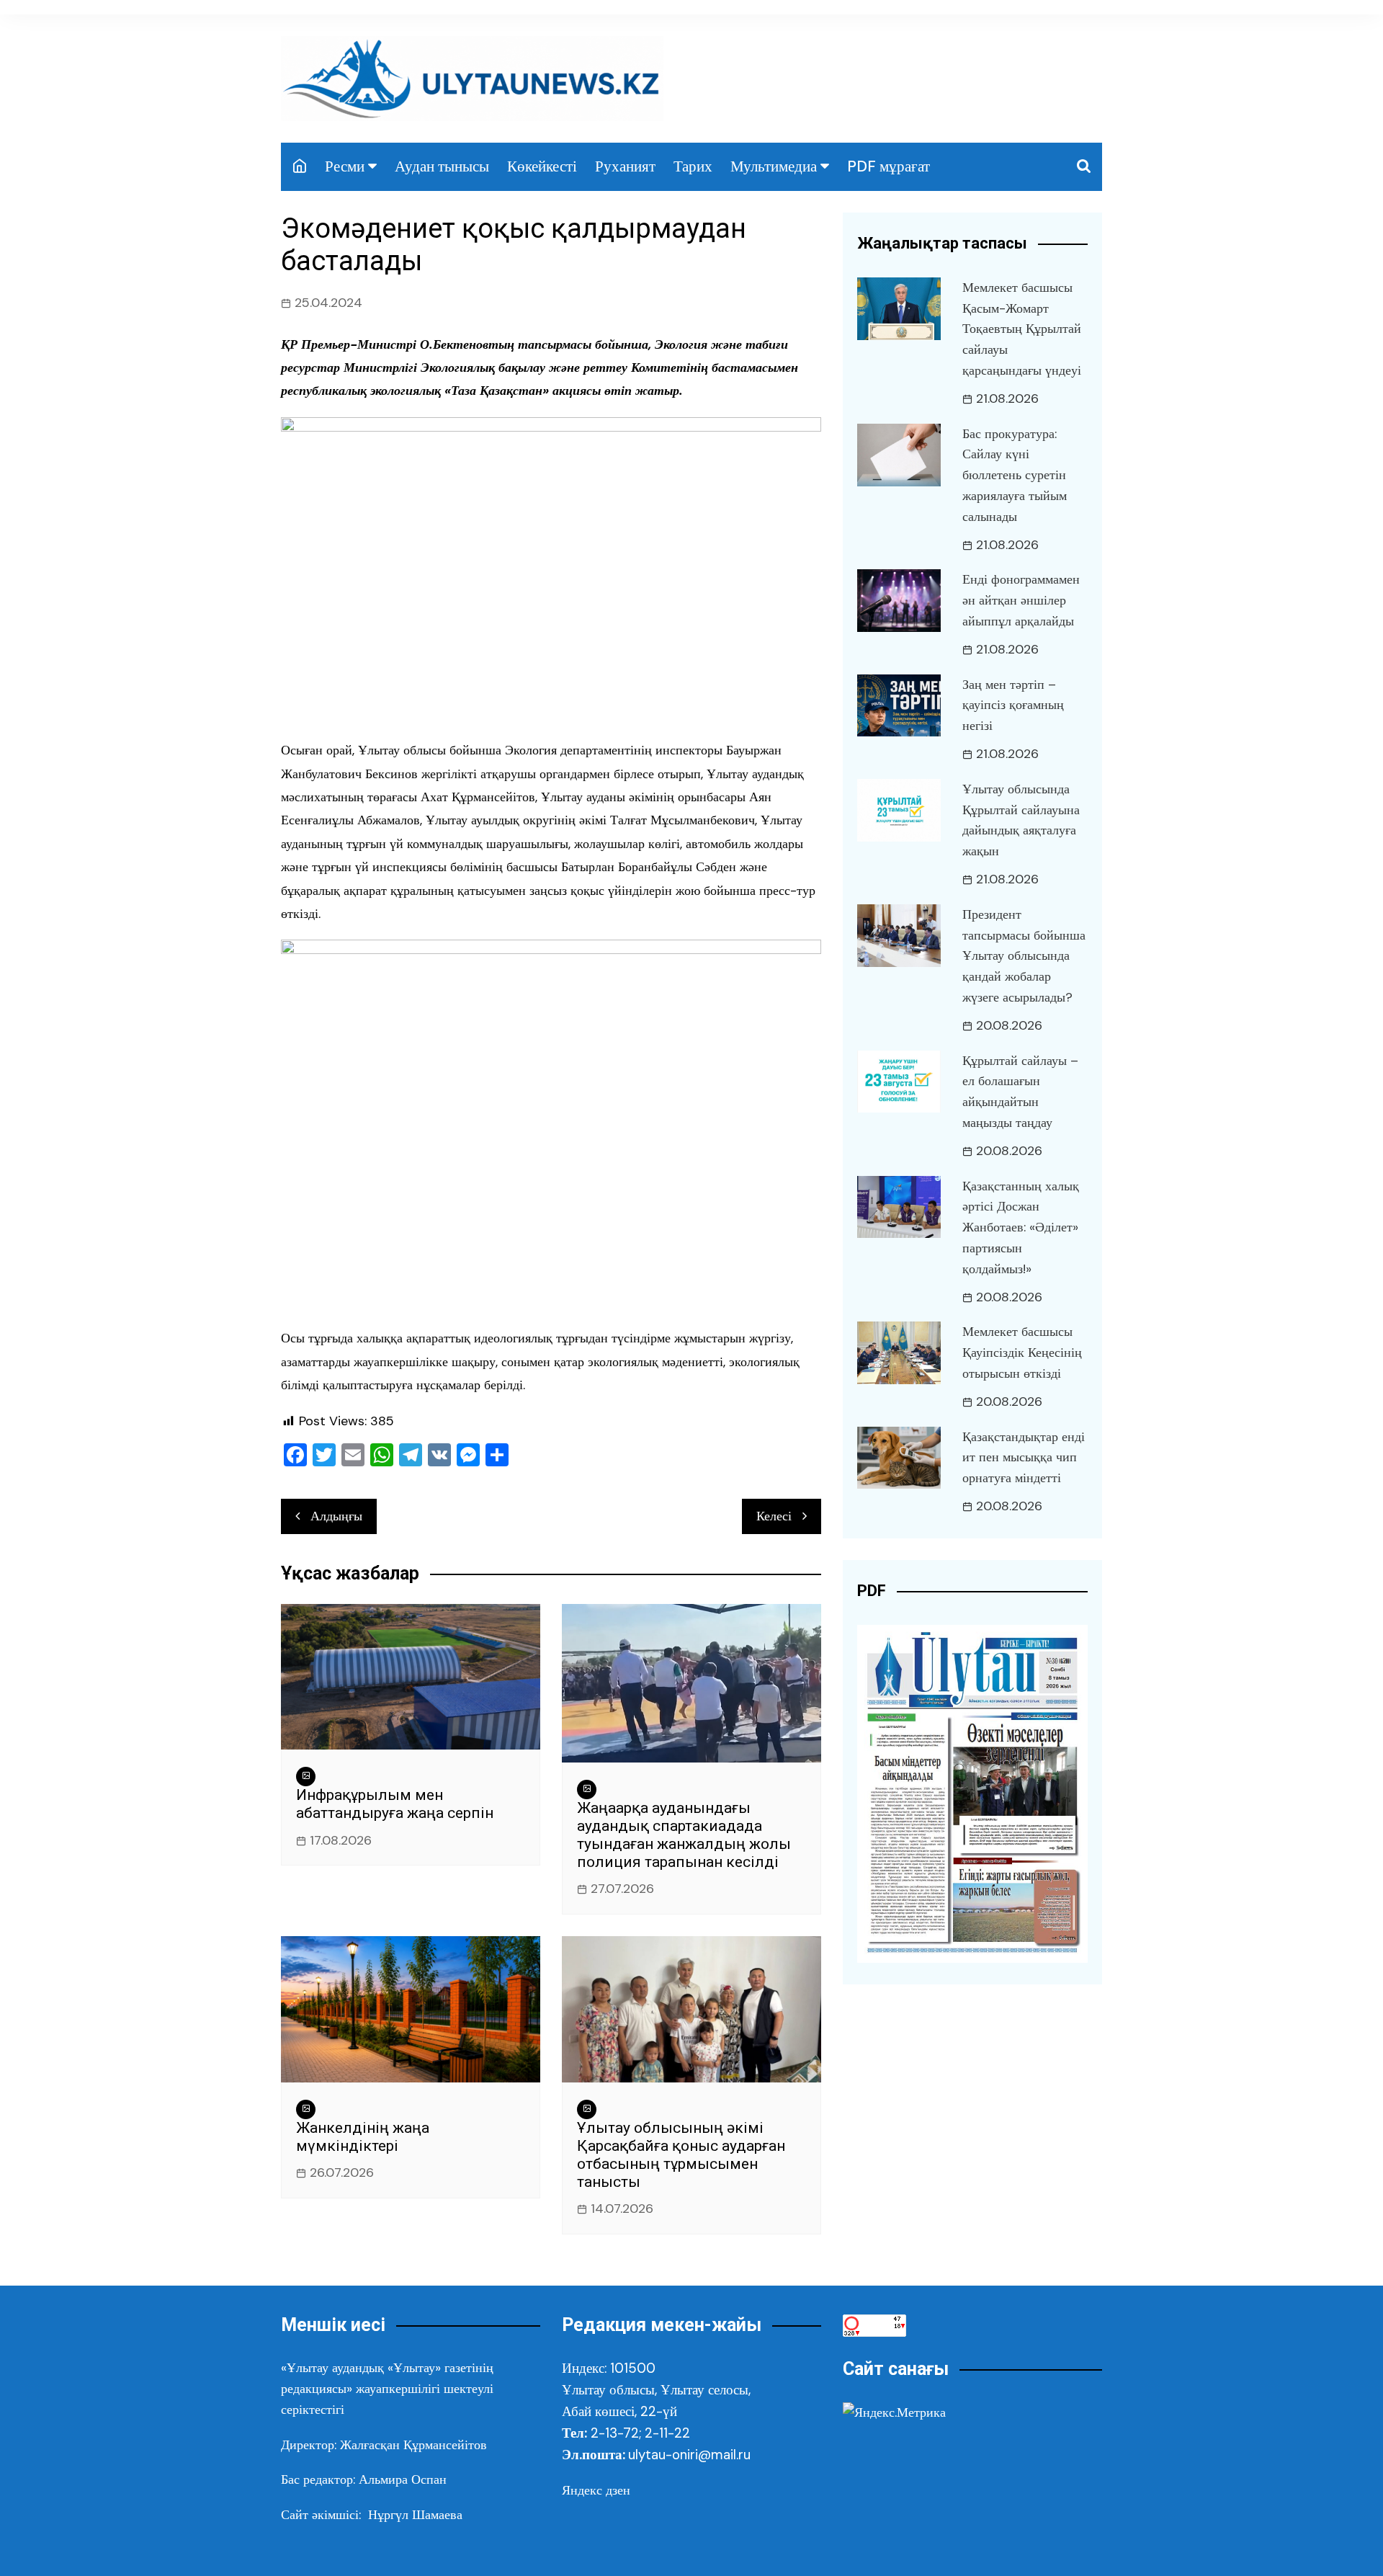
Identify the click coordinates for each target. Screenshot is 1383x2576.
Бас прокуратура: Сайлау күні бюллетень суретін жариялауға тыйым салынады (1015, 475)
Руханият (625, 166)
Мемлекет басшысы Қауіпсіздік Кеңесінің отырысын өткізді (1022, 1352)
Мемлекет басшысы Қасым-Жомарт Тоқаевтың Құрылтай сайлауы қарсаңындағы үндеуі (1022, 329)
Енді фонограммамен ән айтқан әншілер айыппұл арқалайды (1021, 600)
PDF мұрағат (889, 166)
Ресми (345, 166)
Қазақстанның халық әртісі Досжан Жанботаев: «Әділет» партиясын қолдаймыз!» (1021, 1227)
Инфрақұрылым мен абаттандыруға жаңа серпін (395, 1804)
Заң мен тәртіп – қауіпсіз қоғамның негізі (1013, 705)
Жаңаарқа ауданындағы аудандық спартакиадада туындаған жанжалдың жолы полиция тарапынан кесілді (684, 1835)
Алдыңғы (336, 1516)
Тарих (693, 166)
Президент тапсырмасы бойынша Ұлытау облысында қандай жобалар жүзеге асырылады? (1024, 956)
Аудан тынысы (442, 166)
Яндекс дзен (596, 2490)
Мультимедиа (774, 166)
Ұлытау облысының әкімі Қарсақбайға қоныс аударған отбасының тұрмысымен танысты (681, 2155)
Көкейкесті (542, 166)
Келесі (774, 1516)
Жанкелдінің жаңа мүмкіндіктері (363, 2137)
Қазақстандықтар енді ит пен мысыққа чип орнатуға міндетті (1024, 1458)
